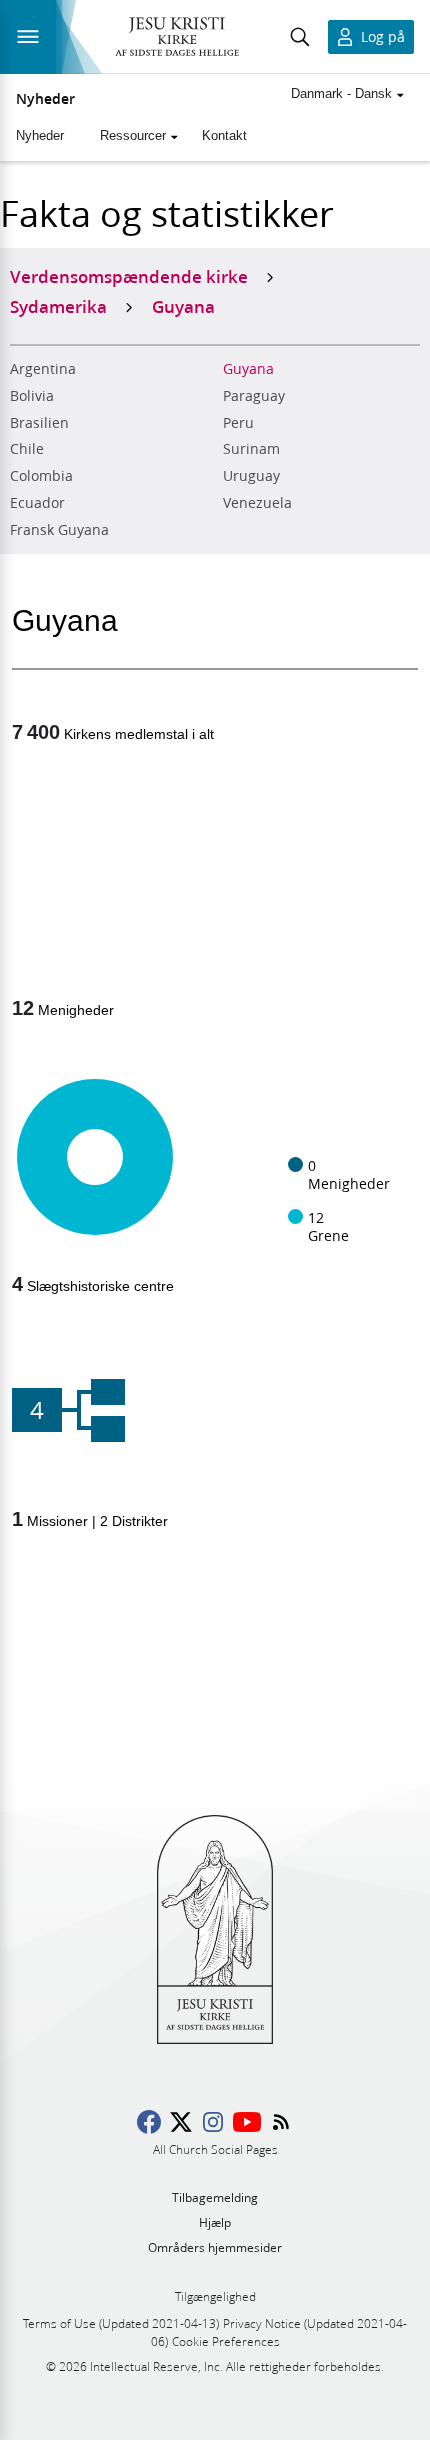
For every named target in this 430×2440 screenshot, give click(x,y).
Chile (27, 449)
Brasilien (39, 423)
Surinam (251, 449)
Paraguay (254, 396)
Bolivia (32, 396)
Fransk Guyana (59, 530)
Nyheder (45, 99)
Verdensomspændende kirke (129, 276)
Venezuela (257, 503)
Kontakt (224, 135)
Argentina (43, 369)
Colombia (41, 476)
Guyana (248, 369)
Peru (238, 423)
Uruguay (251, 476)
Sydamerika (58, 306)
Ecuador (37, 503)
